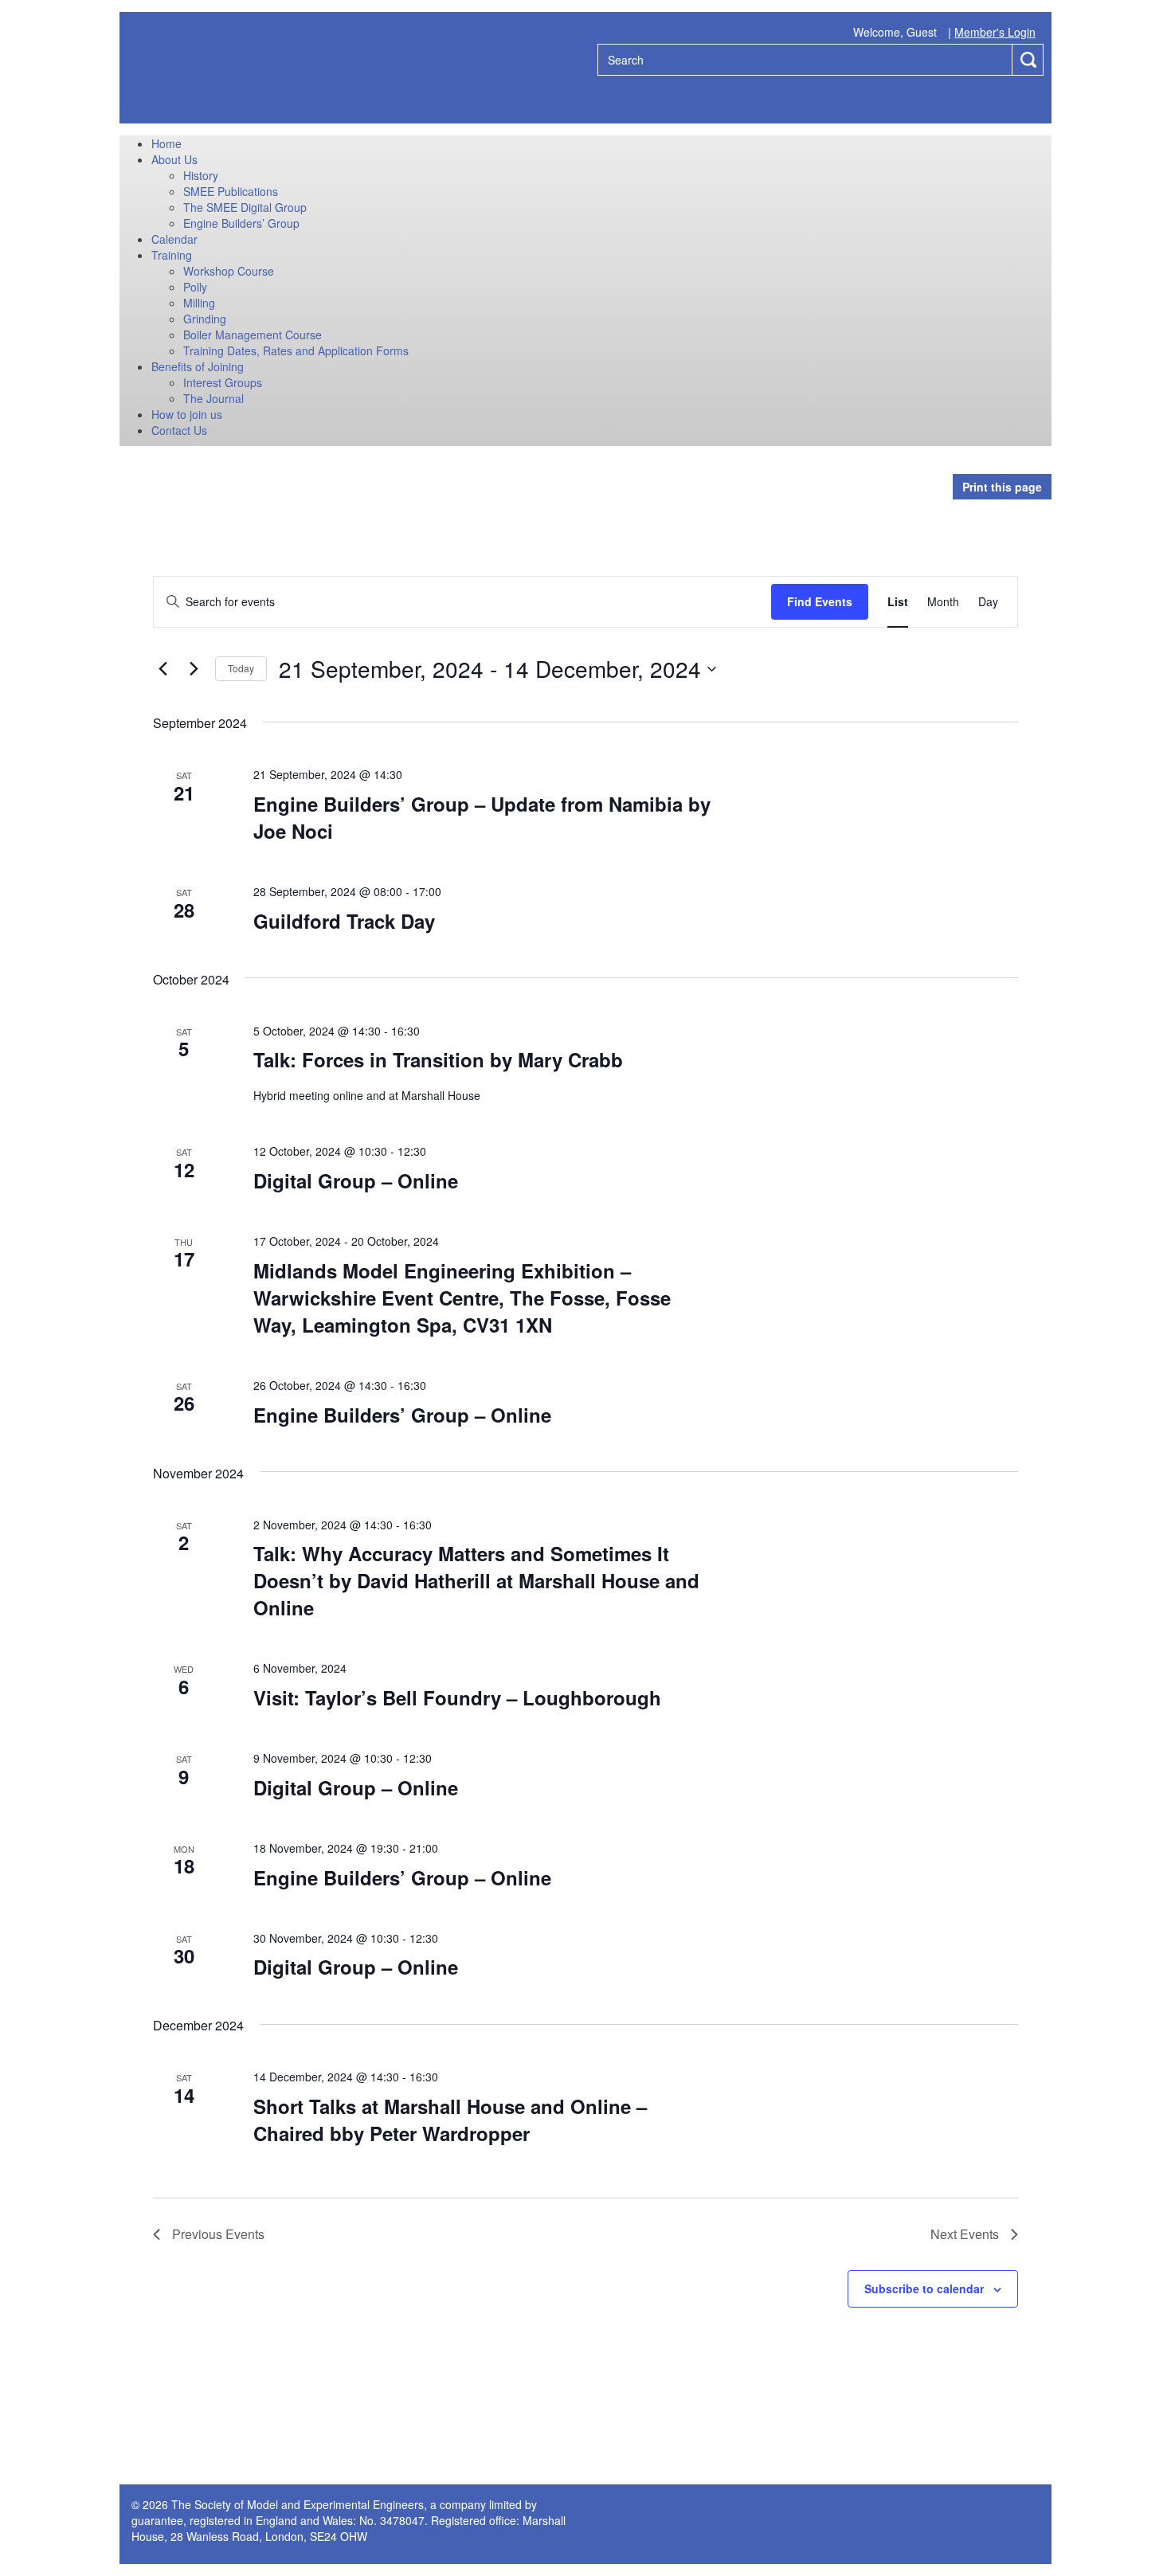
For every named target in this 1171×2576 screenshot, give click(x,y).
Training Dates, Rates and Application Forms (296, 350)
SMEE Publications (231, 191)
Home (166, 143)
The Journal (213, 398)
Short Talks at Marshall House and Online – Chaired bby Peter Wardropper (450, 2120)
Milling (199, 303)
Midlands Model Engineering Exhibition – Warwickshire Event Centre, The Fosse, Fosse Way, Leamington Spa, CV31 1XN (462, 1298)
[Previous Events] (163, 669)
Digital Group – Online (356, 1180)
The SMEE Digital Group (245, 207)
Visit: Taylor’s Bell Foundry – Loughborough (457, 1697)
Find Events (820, 601)
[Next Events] (194, 669)
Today (241, 668)
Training (172, 255)
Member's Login (995, 32)
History (201, 175)
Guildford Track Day (344, 921)
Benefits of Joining (198, 366)
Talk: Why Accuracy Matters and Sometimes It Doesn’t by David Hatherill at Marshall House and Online (476, 1580)
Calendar (174, 239)
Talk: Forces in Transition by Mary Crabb (438, 1059)
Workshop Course (229, 271)
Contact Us (179, 430)
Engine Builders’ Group (241, 223)
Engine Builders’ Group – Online (402, 1415)
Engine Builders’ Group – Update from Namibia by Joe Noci (482, 817)
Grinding (205, 319)
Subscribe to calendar (924, 2288)
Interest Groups (223, 382)
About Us (174, 159)
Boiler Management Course (253, 335)
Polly (195, 287)
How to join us (187, 414)
